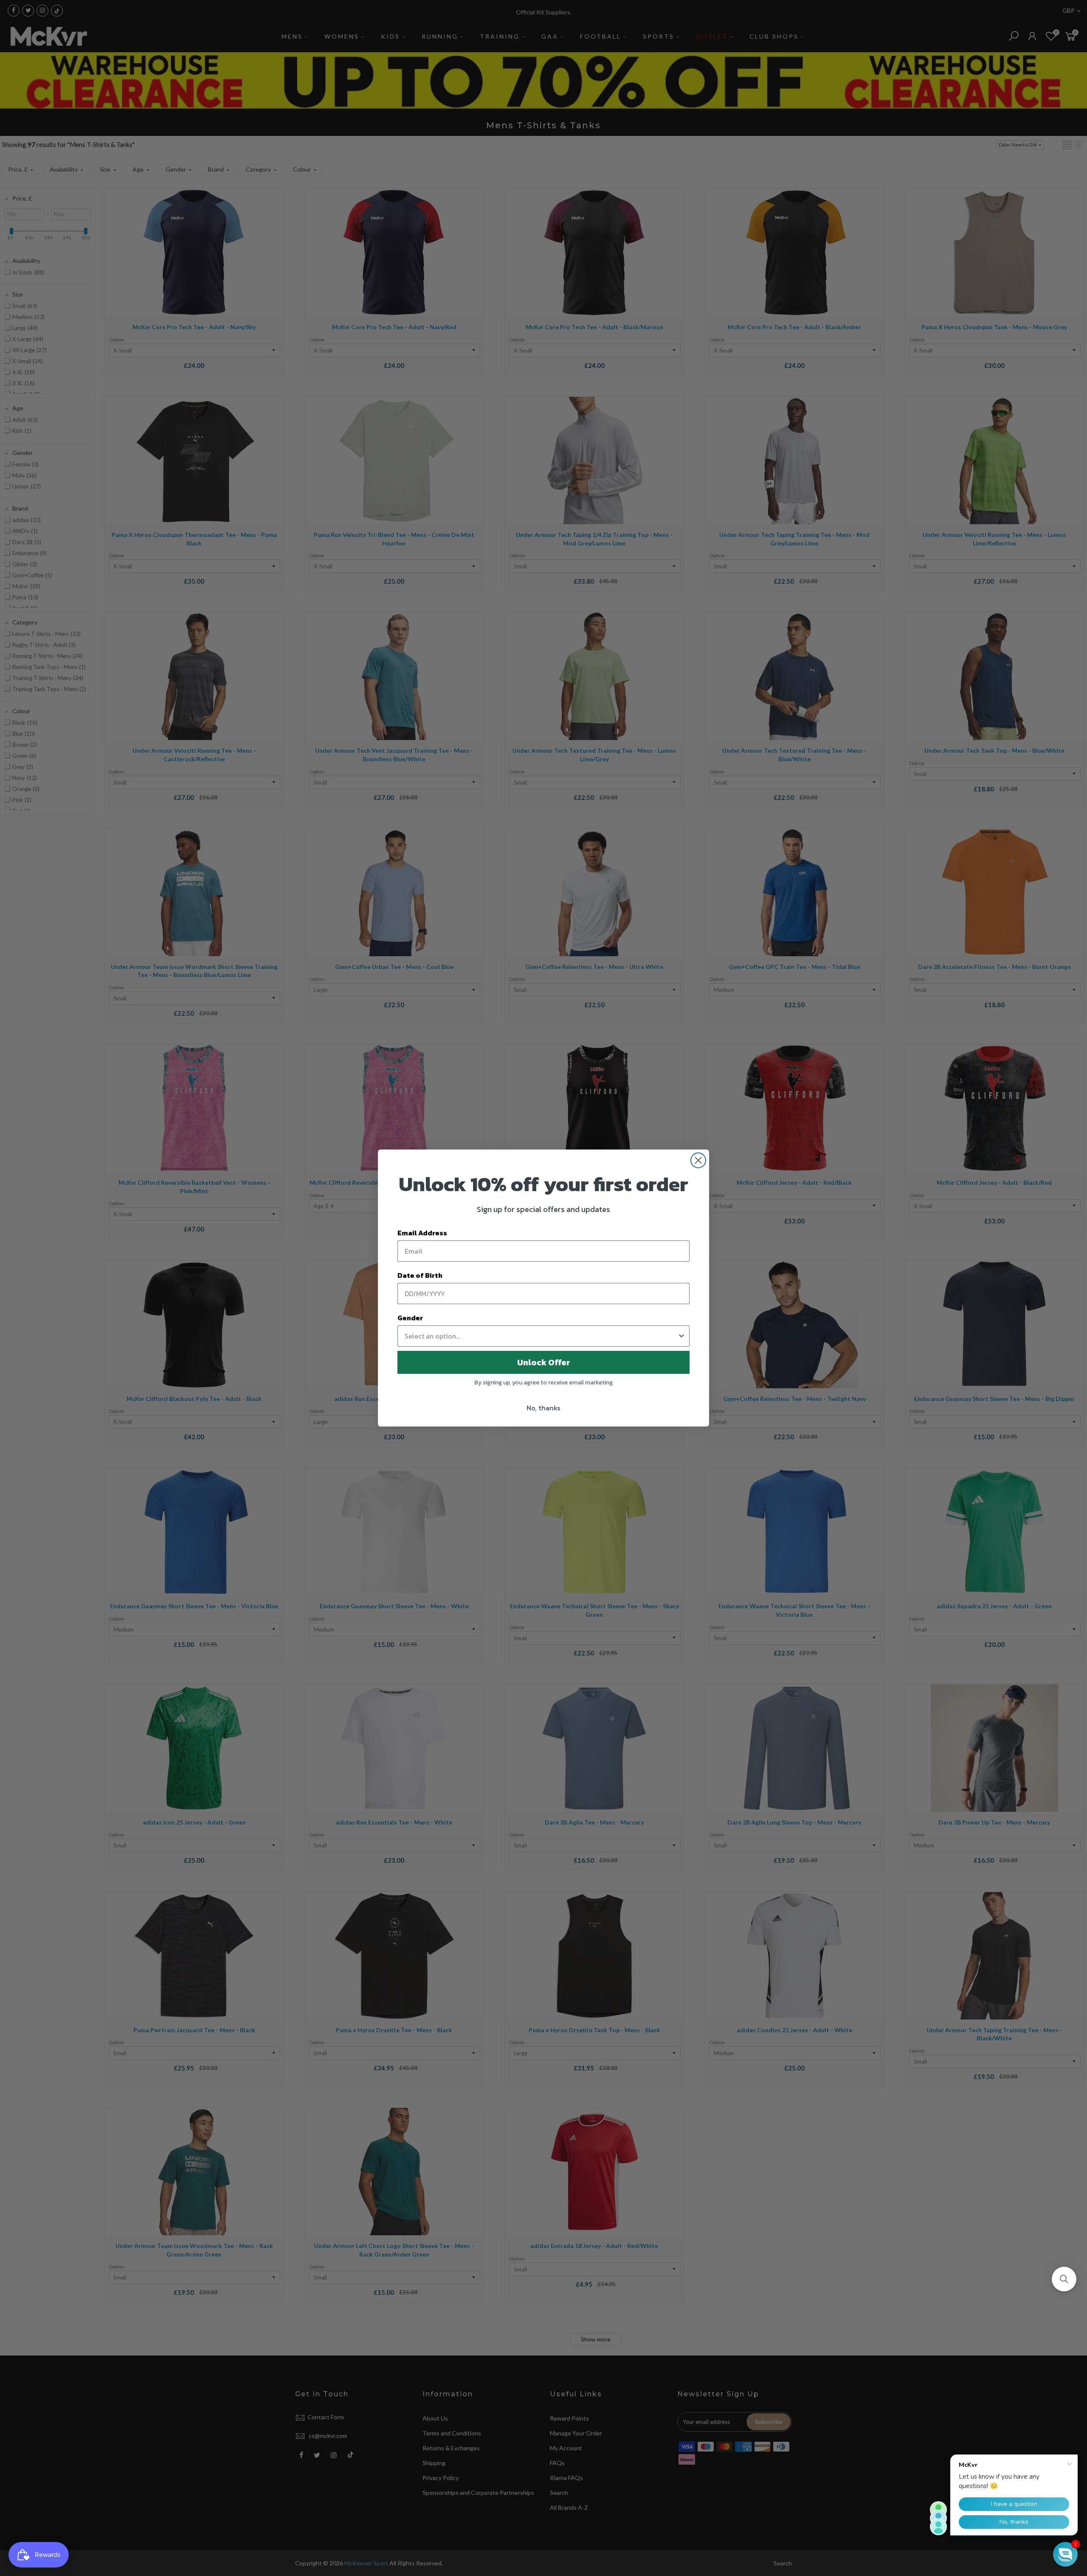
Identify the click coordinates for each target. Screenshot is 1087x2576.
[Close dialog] (698, 1160)
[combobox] (541, 1336)
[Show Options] (681, 1336)
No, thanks (543, 1408)
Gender (410, 1318)
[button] (1064, 2279)
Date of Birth (420, 1275)
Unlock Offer (544, 1362)
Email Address (422, 1233)
